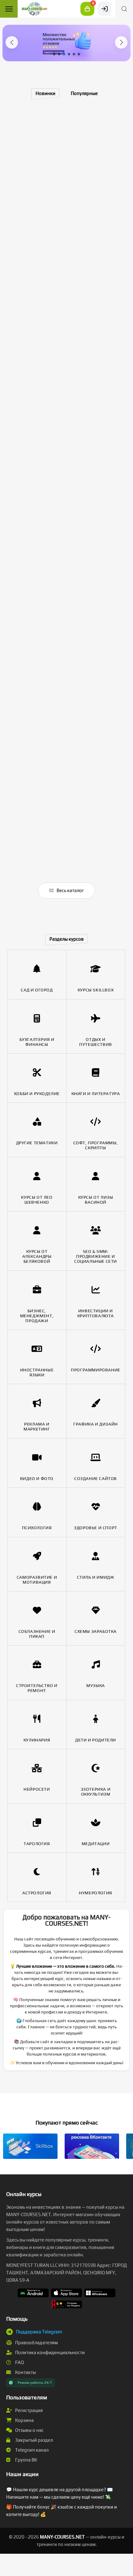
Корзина (24, 2420)
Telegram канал (31, 2450)
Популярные (84, 93)
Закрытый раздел (34, 2440)
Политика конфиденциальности (49, 2352)
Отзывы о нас (29, 2430)
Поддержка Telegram (39, 2332)
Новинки (45, 93)
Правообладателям (36, 2343)
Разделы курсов (67, 939)
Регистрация (28, 2410)
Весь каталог (70, 890)
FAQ (19, 2362)
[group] (69, 43)
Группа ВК (26, 2460)
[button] (12, 42)
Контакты (25, 2372)
